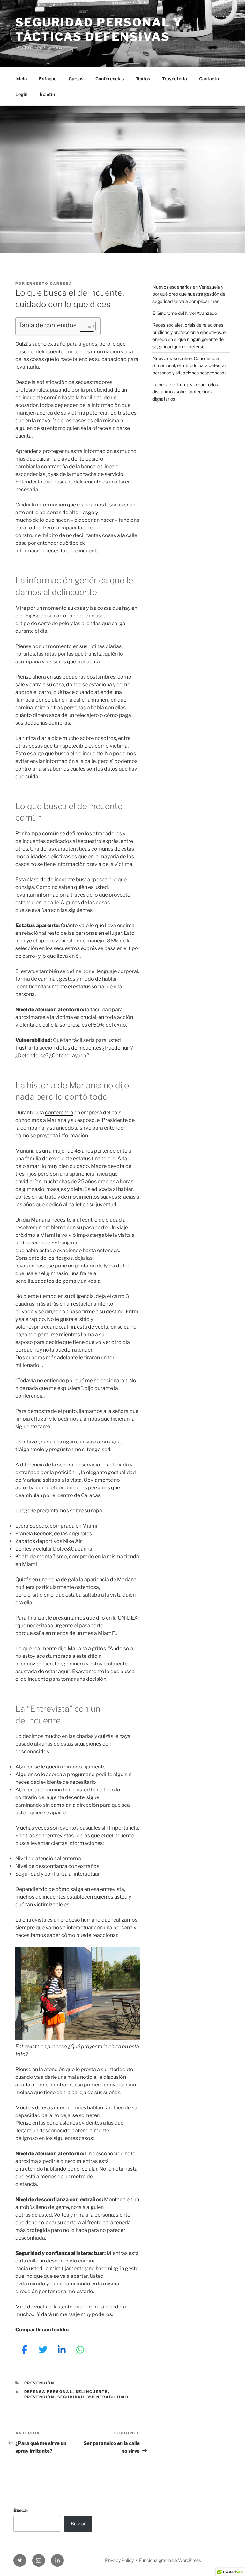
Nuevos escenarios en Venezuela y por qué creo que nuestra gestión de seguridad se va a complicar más (189, 294)
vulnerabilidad (108, 2397)
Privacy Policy (119, 2560)
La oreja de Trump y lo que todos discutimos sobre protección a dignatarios (185, 392)
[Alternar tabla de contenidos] (87, 326)
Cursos (76, 79)
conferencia (59, 1113)
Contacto (209, 79)
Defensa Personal (48, 2392)
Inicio (21, 79)
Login (21, 94)
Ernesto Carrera (49, 284)
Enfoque (48, 79)
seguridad (71, 2397)
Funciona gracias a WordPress (170, 2560)
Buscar (21, 2510)
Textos (143, 79)
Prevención (39, 2383)
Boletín (47, 94)
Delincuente (92, 2392)
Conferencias (110, 79)
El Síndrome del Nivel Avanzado (185, 313)
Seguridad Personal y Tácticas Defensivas (99, 30)
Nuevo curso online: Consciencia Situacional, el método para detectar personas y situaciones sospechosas (189, 365)
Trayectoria (174, 79)
